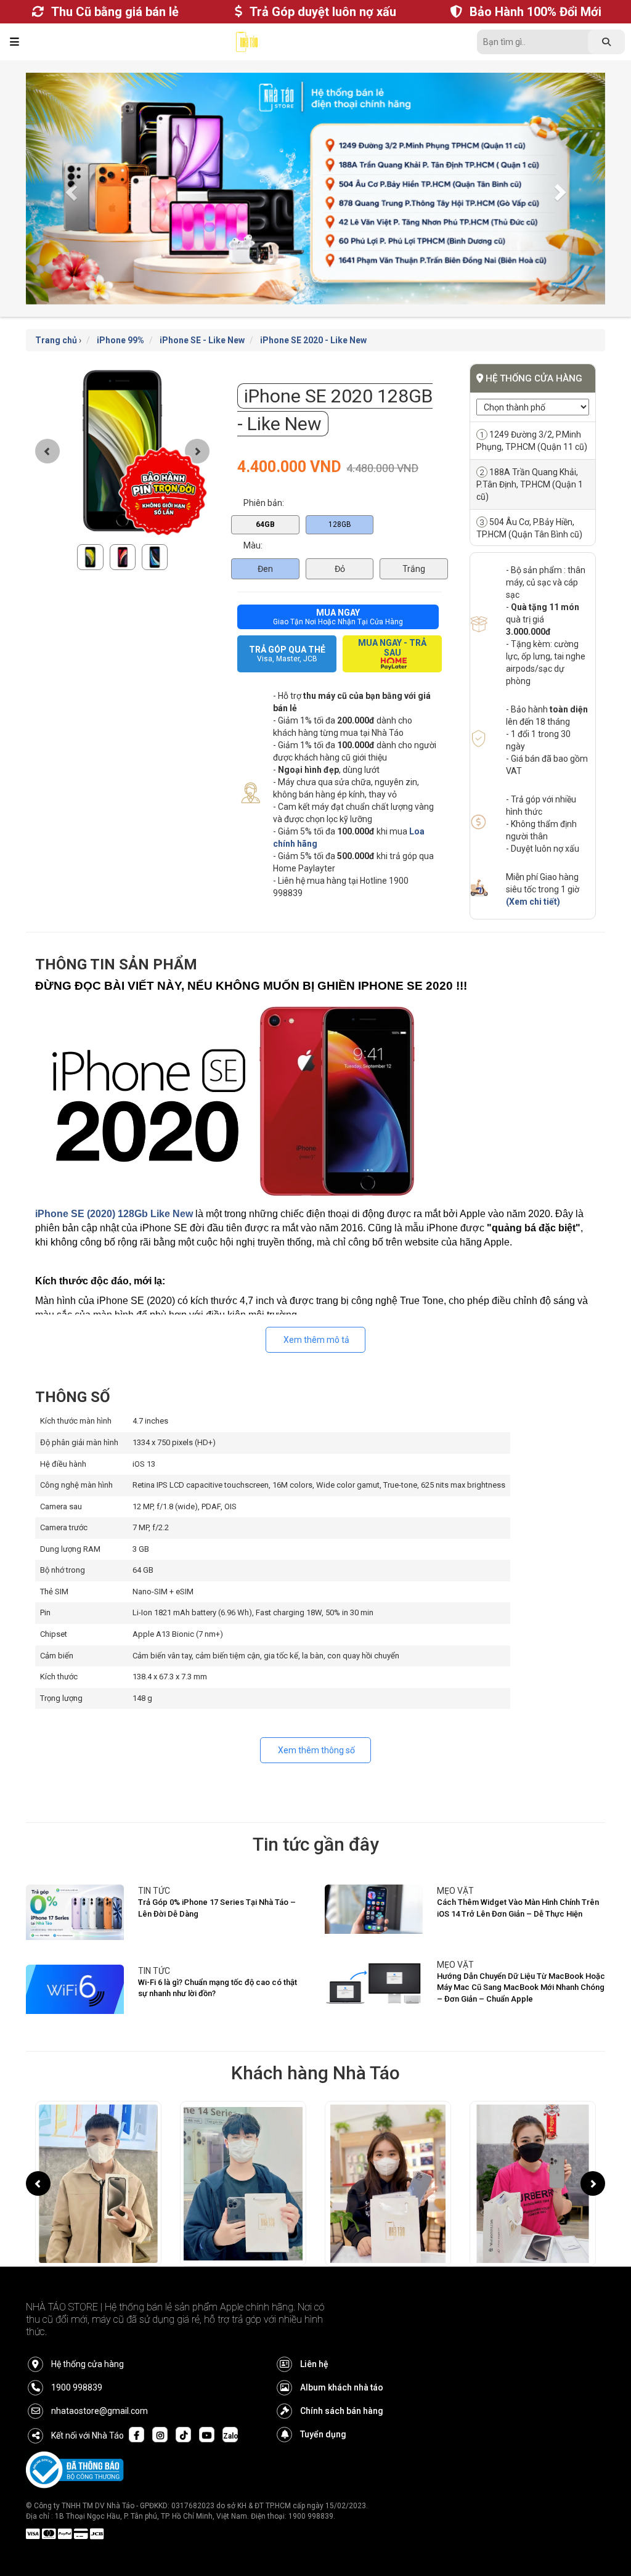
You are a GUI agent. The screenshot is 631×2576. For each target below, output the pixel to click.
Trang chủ (56, 340)
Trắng (414, 569)
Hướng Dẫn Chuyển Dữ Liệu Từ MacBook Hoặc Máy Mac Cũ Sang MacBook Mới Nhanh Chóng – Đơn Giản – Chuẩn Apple (521, 1987)
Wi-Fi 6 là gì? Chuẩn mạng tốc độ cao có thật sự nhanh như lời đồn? (218, 1988)
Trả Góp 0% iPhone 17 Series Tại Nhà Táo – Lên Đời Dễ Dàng (217, 1908)
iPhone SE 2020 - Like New (313, 340)
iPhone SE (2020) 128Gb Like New (114, 1214)
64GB (265, 524)
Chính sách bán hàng (342, 2411)
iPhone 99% (120, 340)
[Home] (247, 45)
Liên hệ (314, 2364)
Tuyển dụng (323, 2434)
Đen (265, 569)
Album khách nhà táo (342, 2387)
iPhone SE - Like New (202, 340)
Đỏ (340, 569)
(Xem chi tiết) (533, 902)
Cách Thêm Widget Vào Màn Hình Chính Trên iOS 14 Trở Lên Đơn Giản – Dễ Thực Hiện (518, 1908)
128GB (340, 524)
